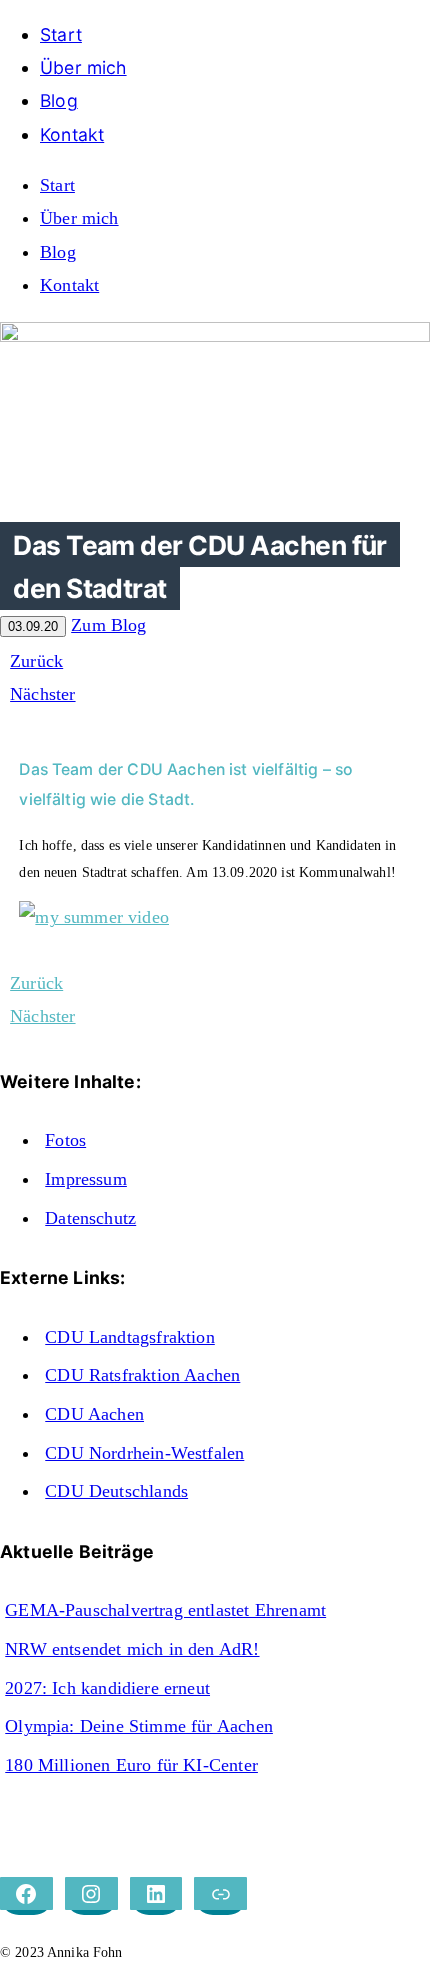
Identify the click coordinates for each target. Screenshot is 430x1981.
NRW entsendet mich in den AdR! (132, 1649)
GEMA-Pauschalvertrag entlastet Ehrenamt (165, 1610)
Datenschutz (90, 1218)
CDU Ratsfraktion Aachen (142, 1375)
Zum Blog (108, 625)
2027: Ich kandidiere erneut (107, 1688)
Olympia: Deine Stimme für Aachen (139, 1726)
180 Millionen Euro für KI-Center (131, 1765)
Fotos (65, 1140)
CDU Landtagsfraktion (130, 1337)
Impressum (86, 1179)
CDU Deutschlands (116, 1491)
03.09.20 (33, 626)
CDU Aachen (94, 1414)
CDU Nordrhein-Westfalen (144, 1453)
